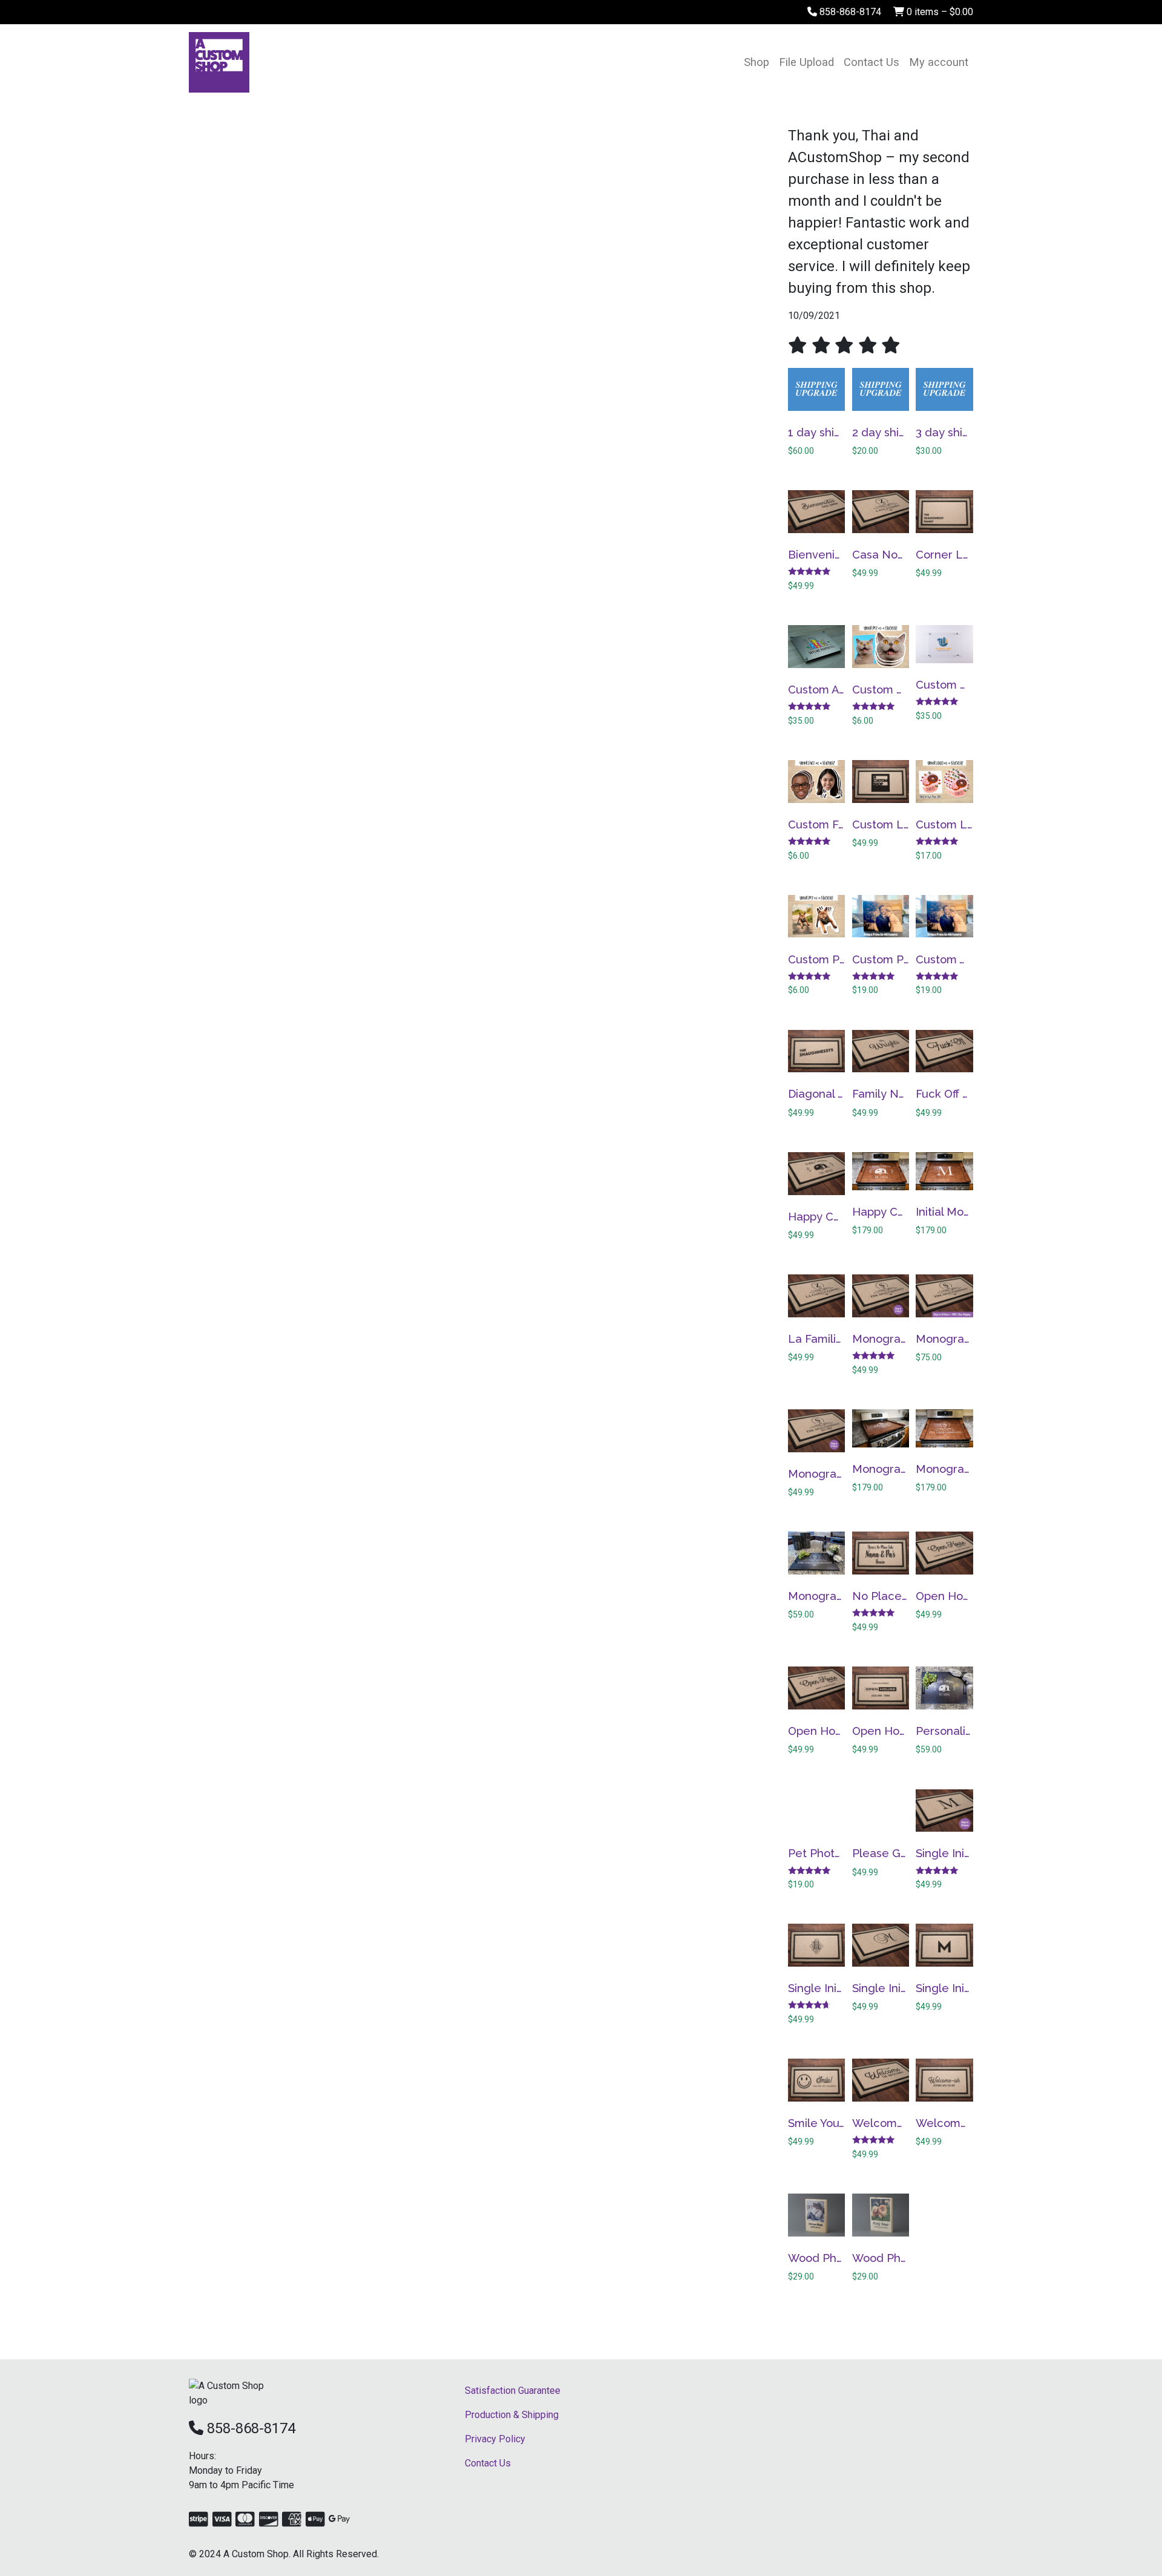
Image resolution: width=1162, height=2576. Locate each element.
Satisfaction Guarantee (513, 2391)
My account (939, 62)
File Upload (806, 62)
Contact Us (871, 62)
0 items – (939, 12)
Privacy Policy (495, 2439)
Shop (757, 62)
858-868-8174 (849, 12)
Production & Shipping (512, 2415)
